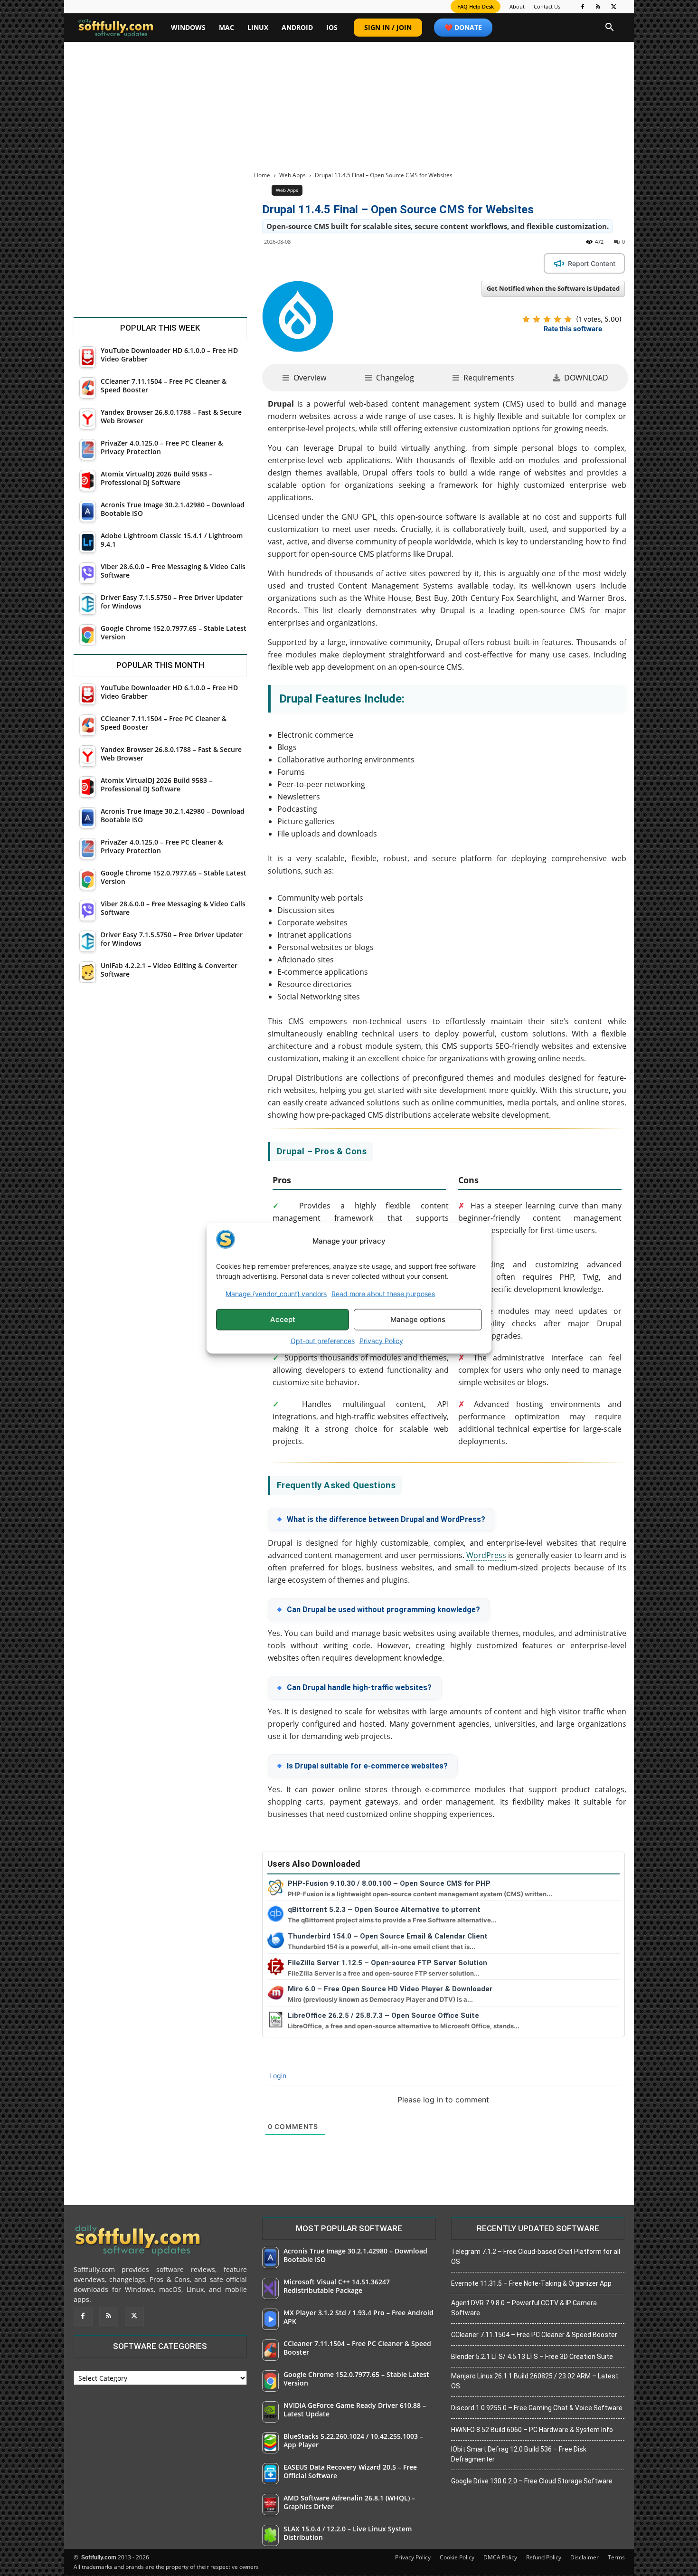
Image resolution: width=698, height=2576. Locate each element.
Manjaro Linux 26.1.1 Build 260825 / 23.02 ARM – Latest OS (535, 2381)
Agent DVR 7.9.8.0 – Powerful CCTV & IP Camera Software (524, 2308)
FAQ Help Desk (476, 6)
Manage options (418, 1319)
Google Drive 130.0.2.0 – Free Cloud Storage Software (532, 2481)
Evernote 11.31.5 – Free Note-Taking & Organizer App (531, 2283)
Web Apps (292, 175)
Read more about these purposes (383, 1293)
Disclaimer (585, 2557)
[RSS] (598, 7)
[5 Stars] (568, 319)
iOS (332, 27)
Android (297, 27)
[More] (439, 263)
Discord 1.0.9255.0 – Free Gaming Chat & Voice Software (537, 2408)
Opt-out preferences (323, 1340)
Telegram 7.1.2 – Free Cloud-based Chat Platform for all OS (536, 2257)
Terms (616, 2557)
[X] (614, 7)
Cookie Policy (457, 2557)
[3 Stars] (547, 319)
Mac (226, 27)
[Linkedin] (373, 263)
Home (262, 175)
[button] (610, 28)
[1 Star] (526, 319)
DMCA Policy (500, 2557)
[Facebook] (583, 7)
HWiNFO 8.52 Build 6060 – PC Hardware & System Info (532, 2430)
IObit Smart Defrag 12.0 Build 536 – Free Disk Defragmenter (519, 2454)
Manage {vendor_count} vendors (276, 1293)
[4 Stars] (557, 319)
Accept (283, 1319)
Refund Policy (544, 2557)
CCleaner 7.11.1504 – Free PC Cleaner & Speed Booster (534, 2335)
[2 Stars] (537, 319)
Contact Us (547, 6)
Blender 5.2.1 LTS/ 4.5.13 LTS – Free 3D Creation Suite (532, 2357)
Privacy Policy (381, 1340)
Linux (258, 27)
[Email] (416, 263)
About (517, 6)
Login (277, 2076)
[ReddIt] (395, 263)
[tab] (304, 378)
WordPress (486, 1555)
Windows (188, 27)
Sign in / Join (388, 27)
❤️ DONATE (463, 27)
